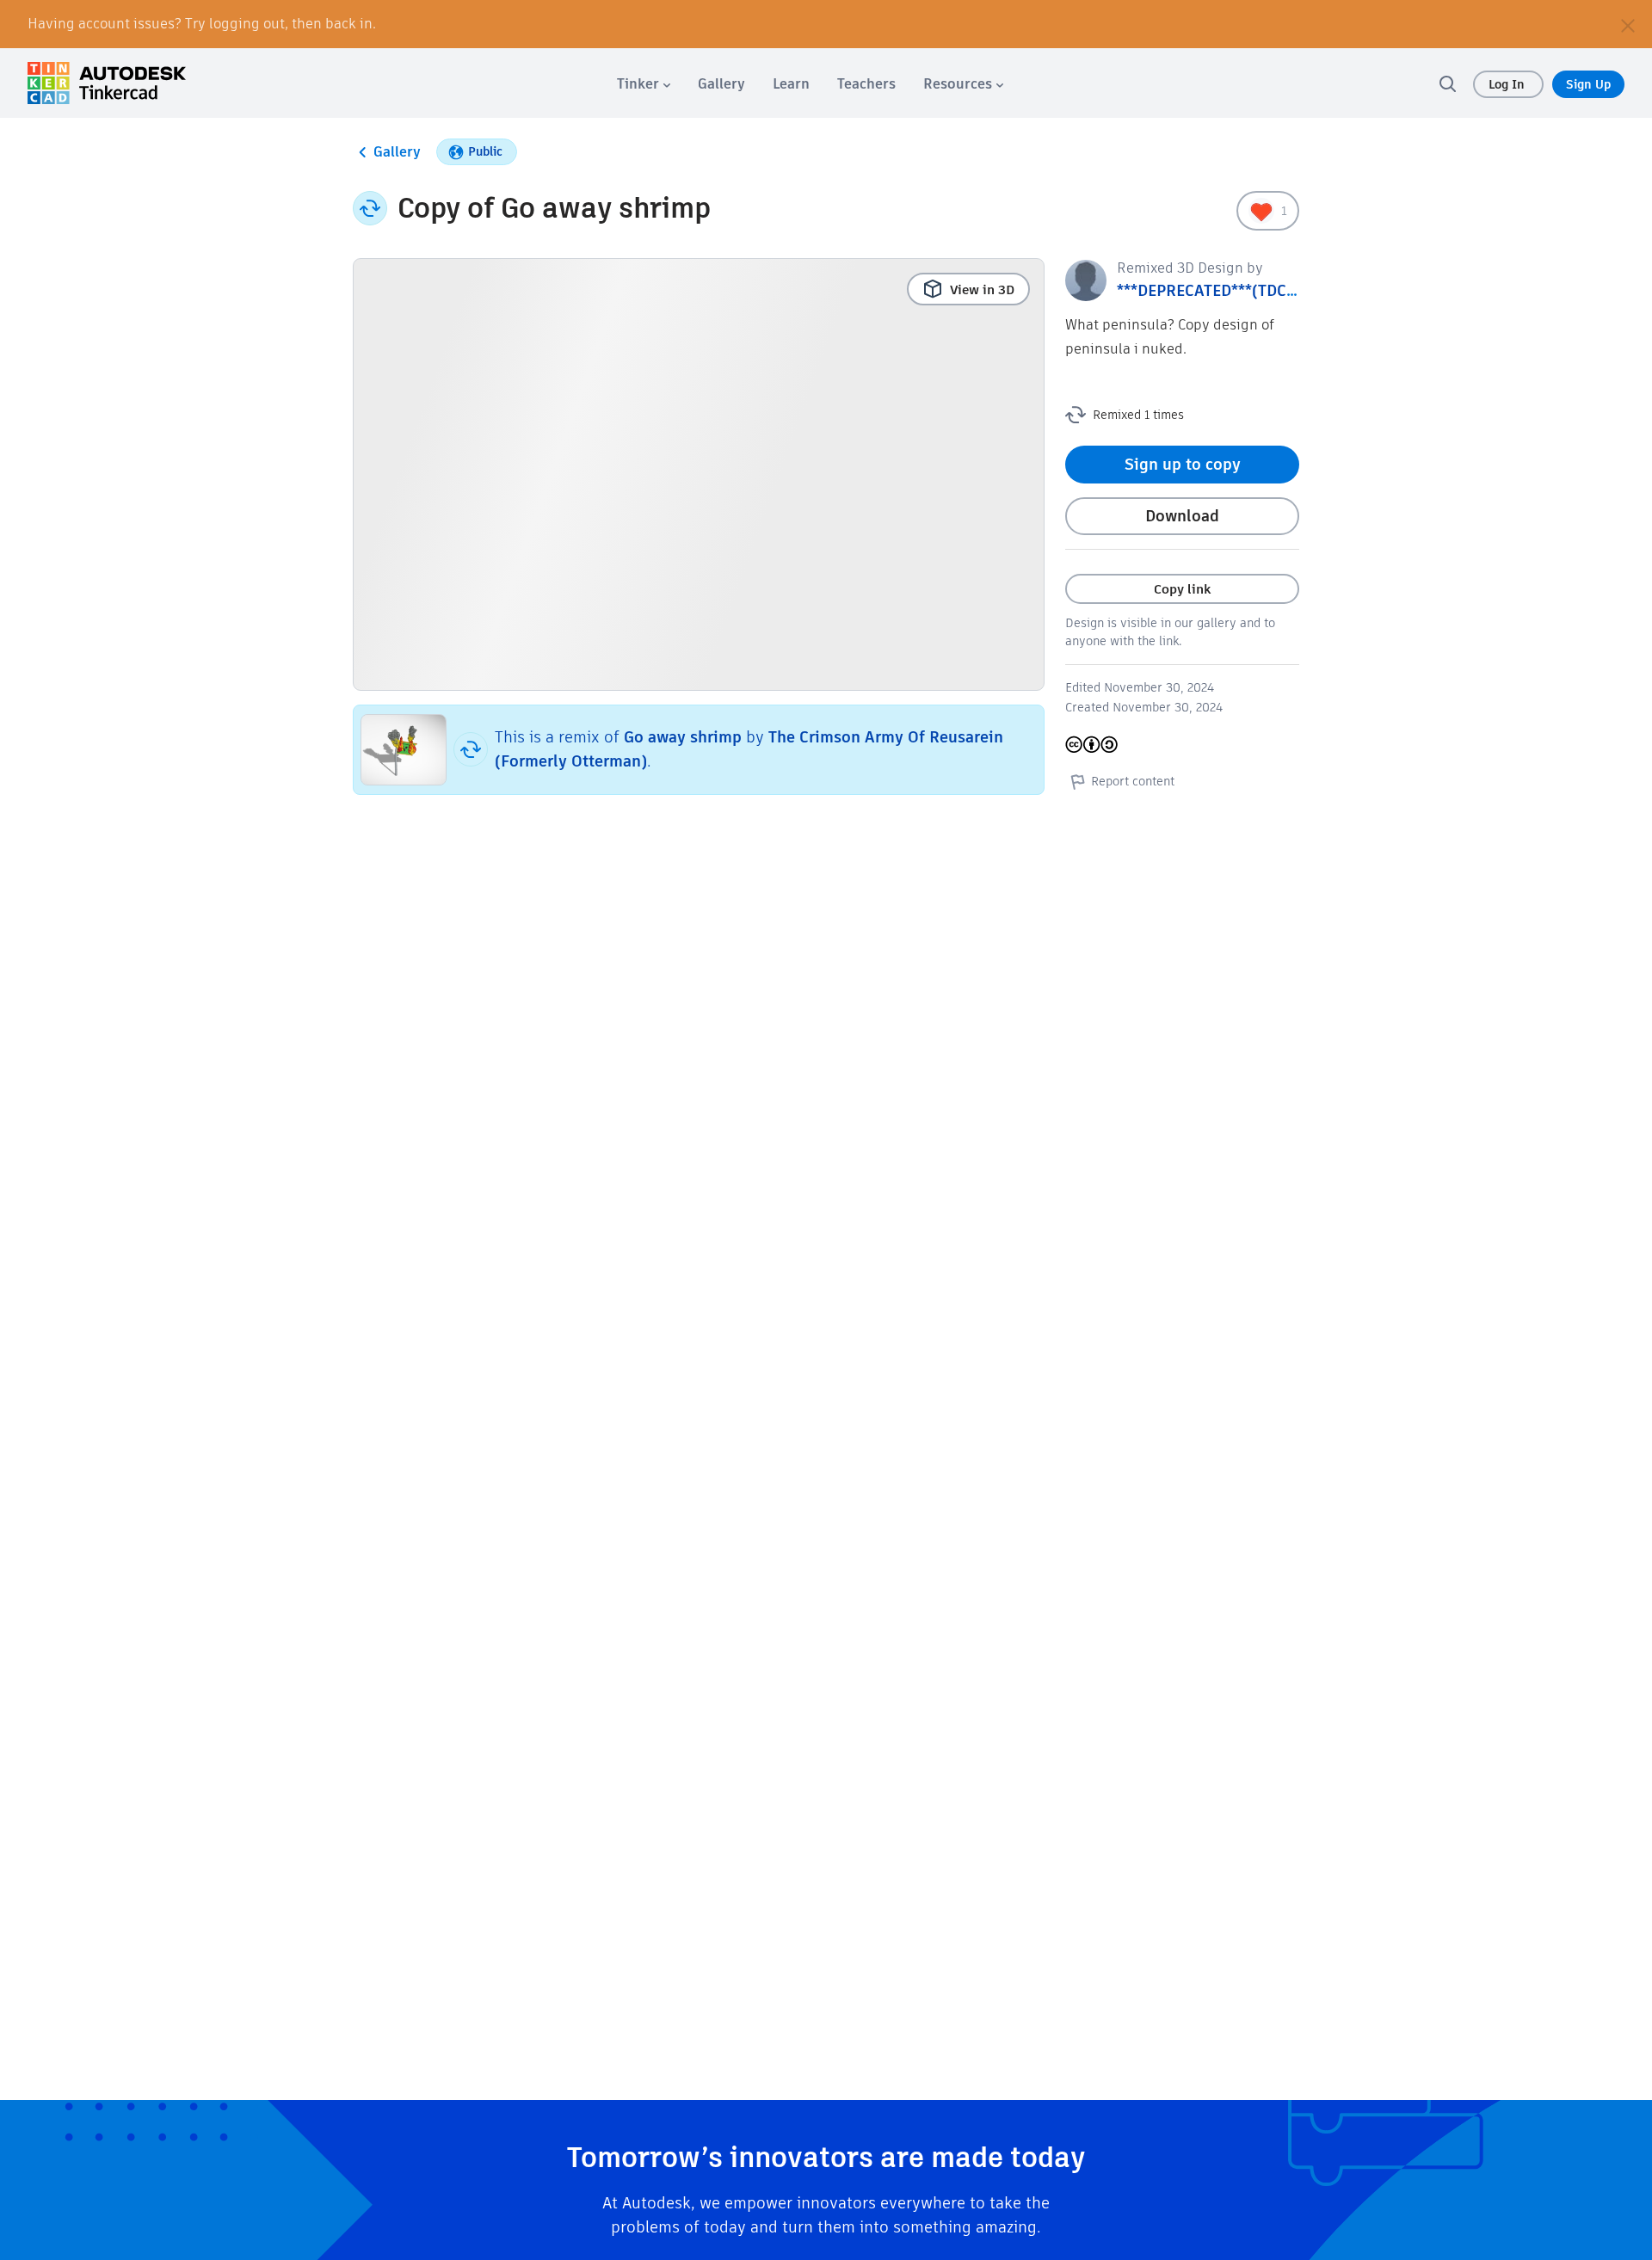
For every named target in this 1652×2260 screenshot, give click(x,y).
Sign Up (1588, 84)
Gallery (397, 152)
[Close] (1628, 24)
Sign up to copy (1183, 464)
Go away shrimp (683, 737)
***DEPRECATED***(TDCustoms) (1232, 290)
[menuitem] (644, 84)
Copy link (1182, 589)
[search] (1447, 83)
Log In (1508, 84)
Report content (1133, 781)
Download (1182, 516)
